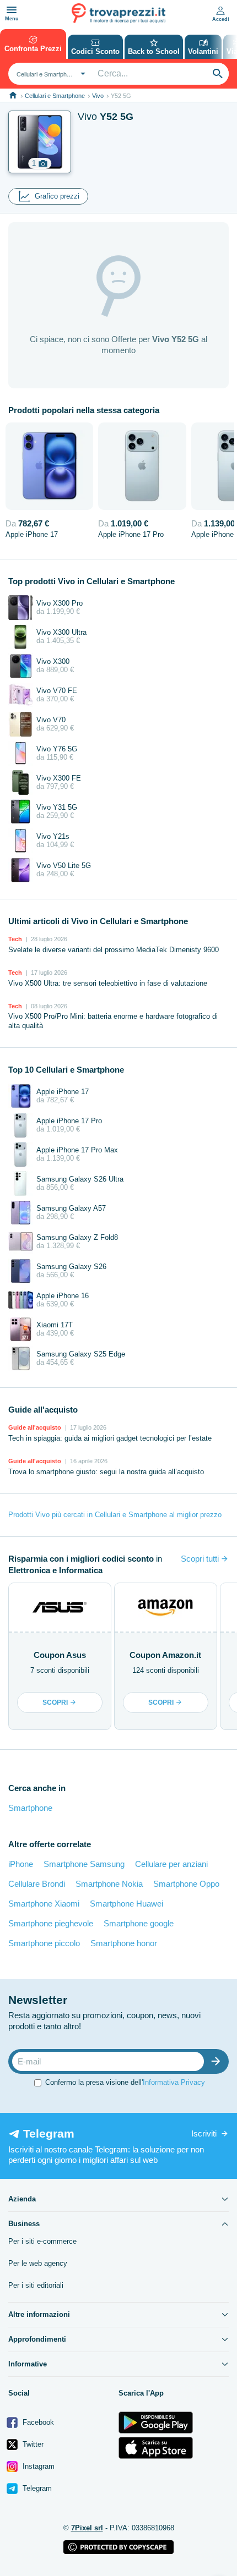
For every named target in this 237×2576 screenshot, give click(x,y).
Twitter (32, 2444)
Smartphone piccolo (44, 1943)
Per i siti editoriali (36, 2285)
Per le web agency (38, 2263)
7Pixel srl (87, 2528)
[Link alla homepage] (13, 95)
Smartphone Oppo (186, 1884)
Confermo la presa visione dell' (125, 2082)
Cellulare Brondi (37, 1884)
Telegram (36, 2488)
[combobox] (50, 74)
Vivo (98, 96)
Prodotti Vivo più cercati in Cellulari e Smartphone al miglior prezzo (115, 1515)
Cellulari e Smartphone (55, 96)
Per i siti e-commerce (42, 2241)
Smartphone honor (124, 1943)
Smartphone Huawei (126, 1904)
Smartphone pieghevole (51, 1923)
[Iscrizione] (218, 2061)
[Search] (218, 74)
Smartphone (30, 1808)
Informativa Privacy (174, 2082)
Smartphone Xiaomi (44, 1904)
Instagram (37, 2466)
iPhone (21, 1864)
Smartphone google (139, 1923)
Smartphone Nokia (109, 1884)
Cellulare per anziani (171, 1864)
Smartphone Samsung (84, 1864)
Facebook (37, 2422)
